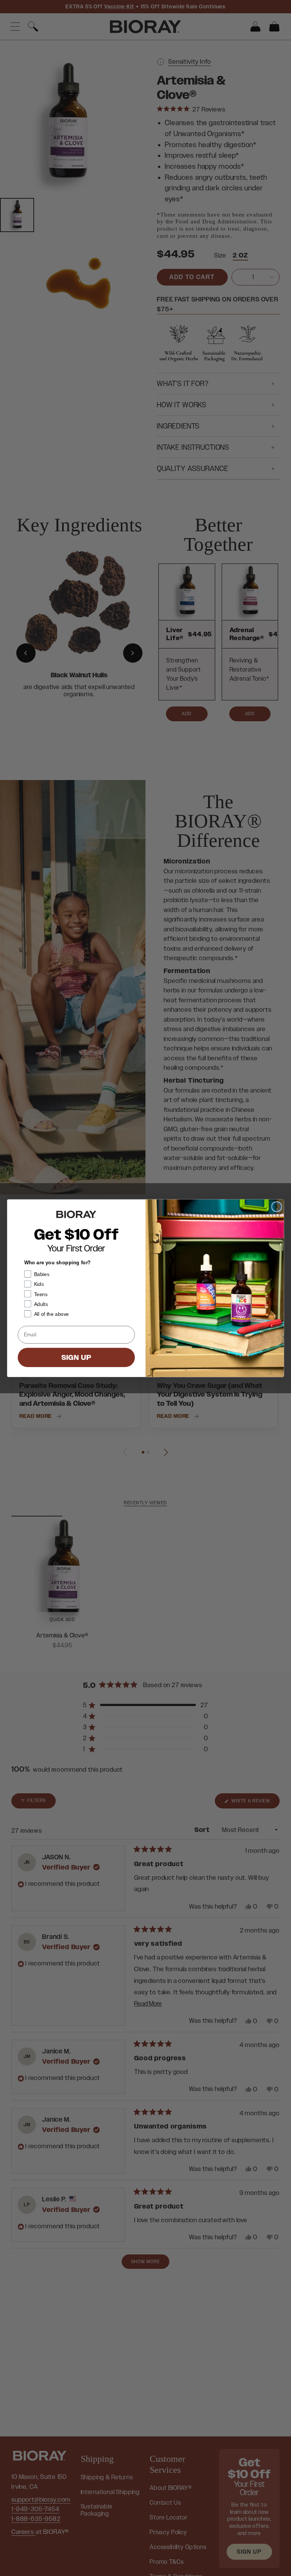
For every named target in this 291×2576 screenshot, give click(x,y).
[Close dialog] (276, 1206)
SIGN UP (77, 1357)
